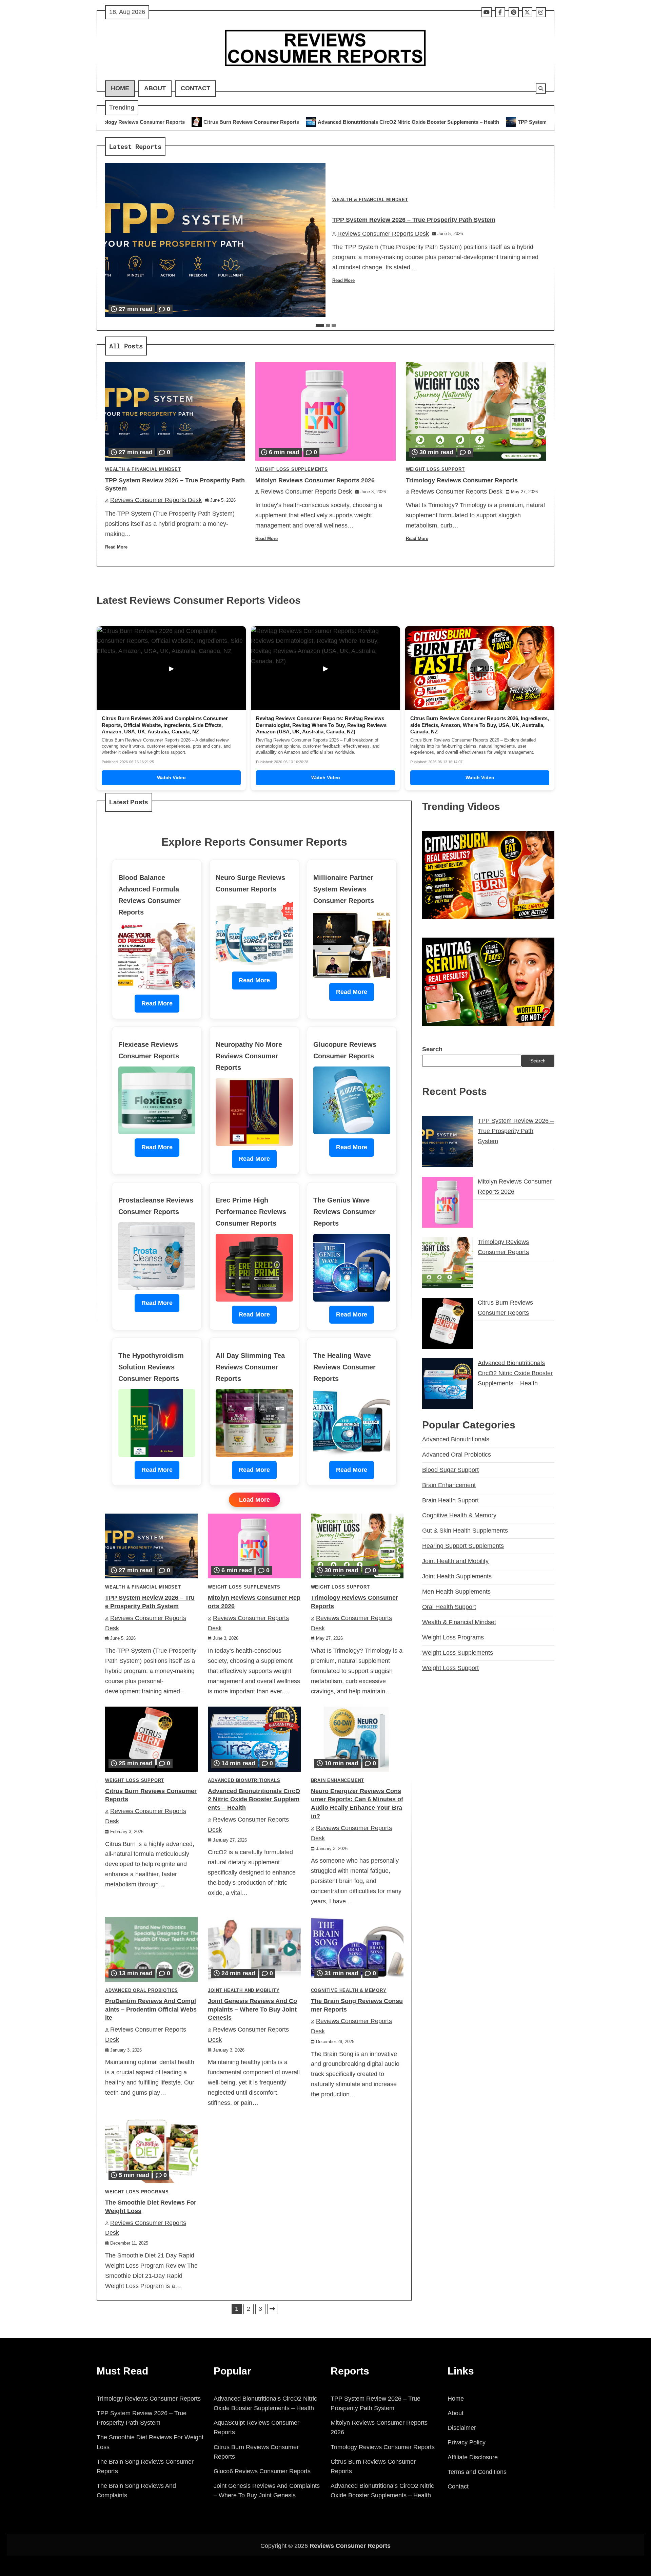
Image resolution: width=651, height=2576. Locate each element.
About (155, 88)
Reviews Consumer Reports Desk (383, 234)
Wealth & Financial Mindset (370, 200)
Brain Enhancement (338, 1781)
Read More (343, 281)
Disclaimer (462, 2428)
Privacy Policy (467, 2442)
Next (272, 2309)
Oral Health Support (449, 1607)
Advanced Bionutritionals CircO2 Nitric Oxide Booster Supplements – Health (208, 122)
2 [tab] (328, 325)
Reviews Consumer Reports (350, 2546)
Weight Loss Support (435, 469)
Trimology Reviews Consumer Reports (462, 480)
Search (432, 1049)
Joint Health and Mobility (244, 1991)
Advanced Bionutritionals (244, 1781)
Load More (254, 1500)
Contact (195, 88)
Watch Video (171, 777)
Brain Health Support (450, 1500)
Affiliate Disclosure (473, 2457)
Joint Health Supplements (457, 1576)
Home (120, 88)
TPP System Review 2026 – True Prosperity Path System (383, 122)
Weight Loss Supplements (291, 469)
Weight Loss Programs (137, 2192)
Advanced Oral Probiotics (142, 1991)
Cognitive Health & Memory (349, 1991)
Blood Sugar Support (450, 1470)
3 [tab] (334, 325)
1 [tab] (320, 325)
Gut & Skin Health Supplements (465, 1531)
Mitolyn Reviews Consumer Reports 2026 (517, 122)
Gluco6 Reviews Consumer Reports (262, 2471)
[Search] (541, 89)
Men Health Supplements (456, 1592)
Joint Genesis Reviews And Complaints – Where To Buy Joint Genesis (252, 2010)
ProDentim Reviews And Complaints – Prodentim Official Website (151, 2010)
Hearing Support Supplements (463, 1546)
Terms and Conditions (477, 2472)
